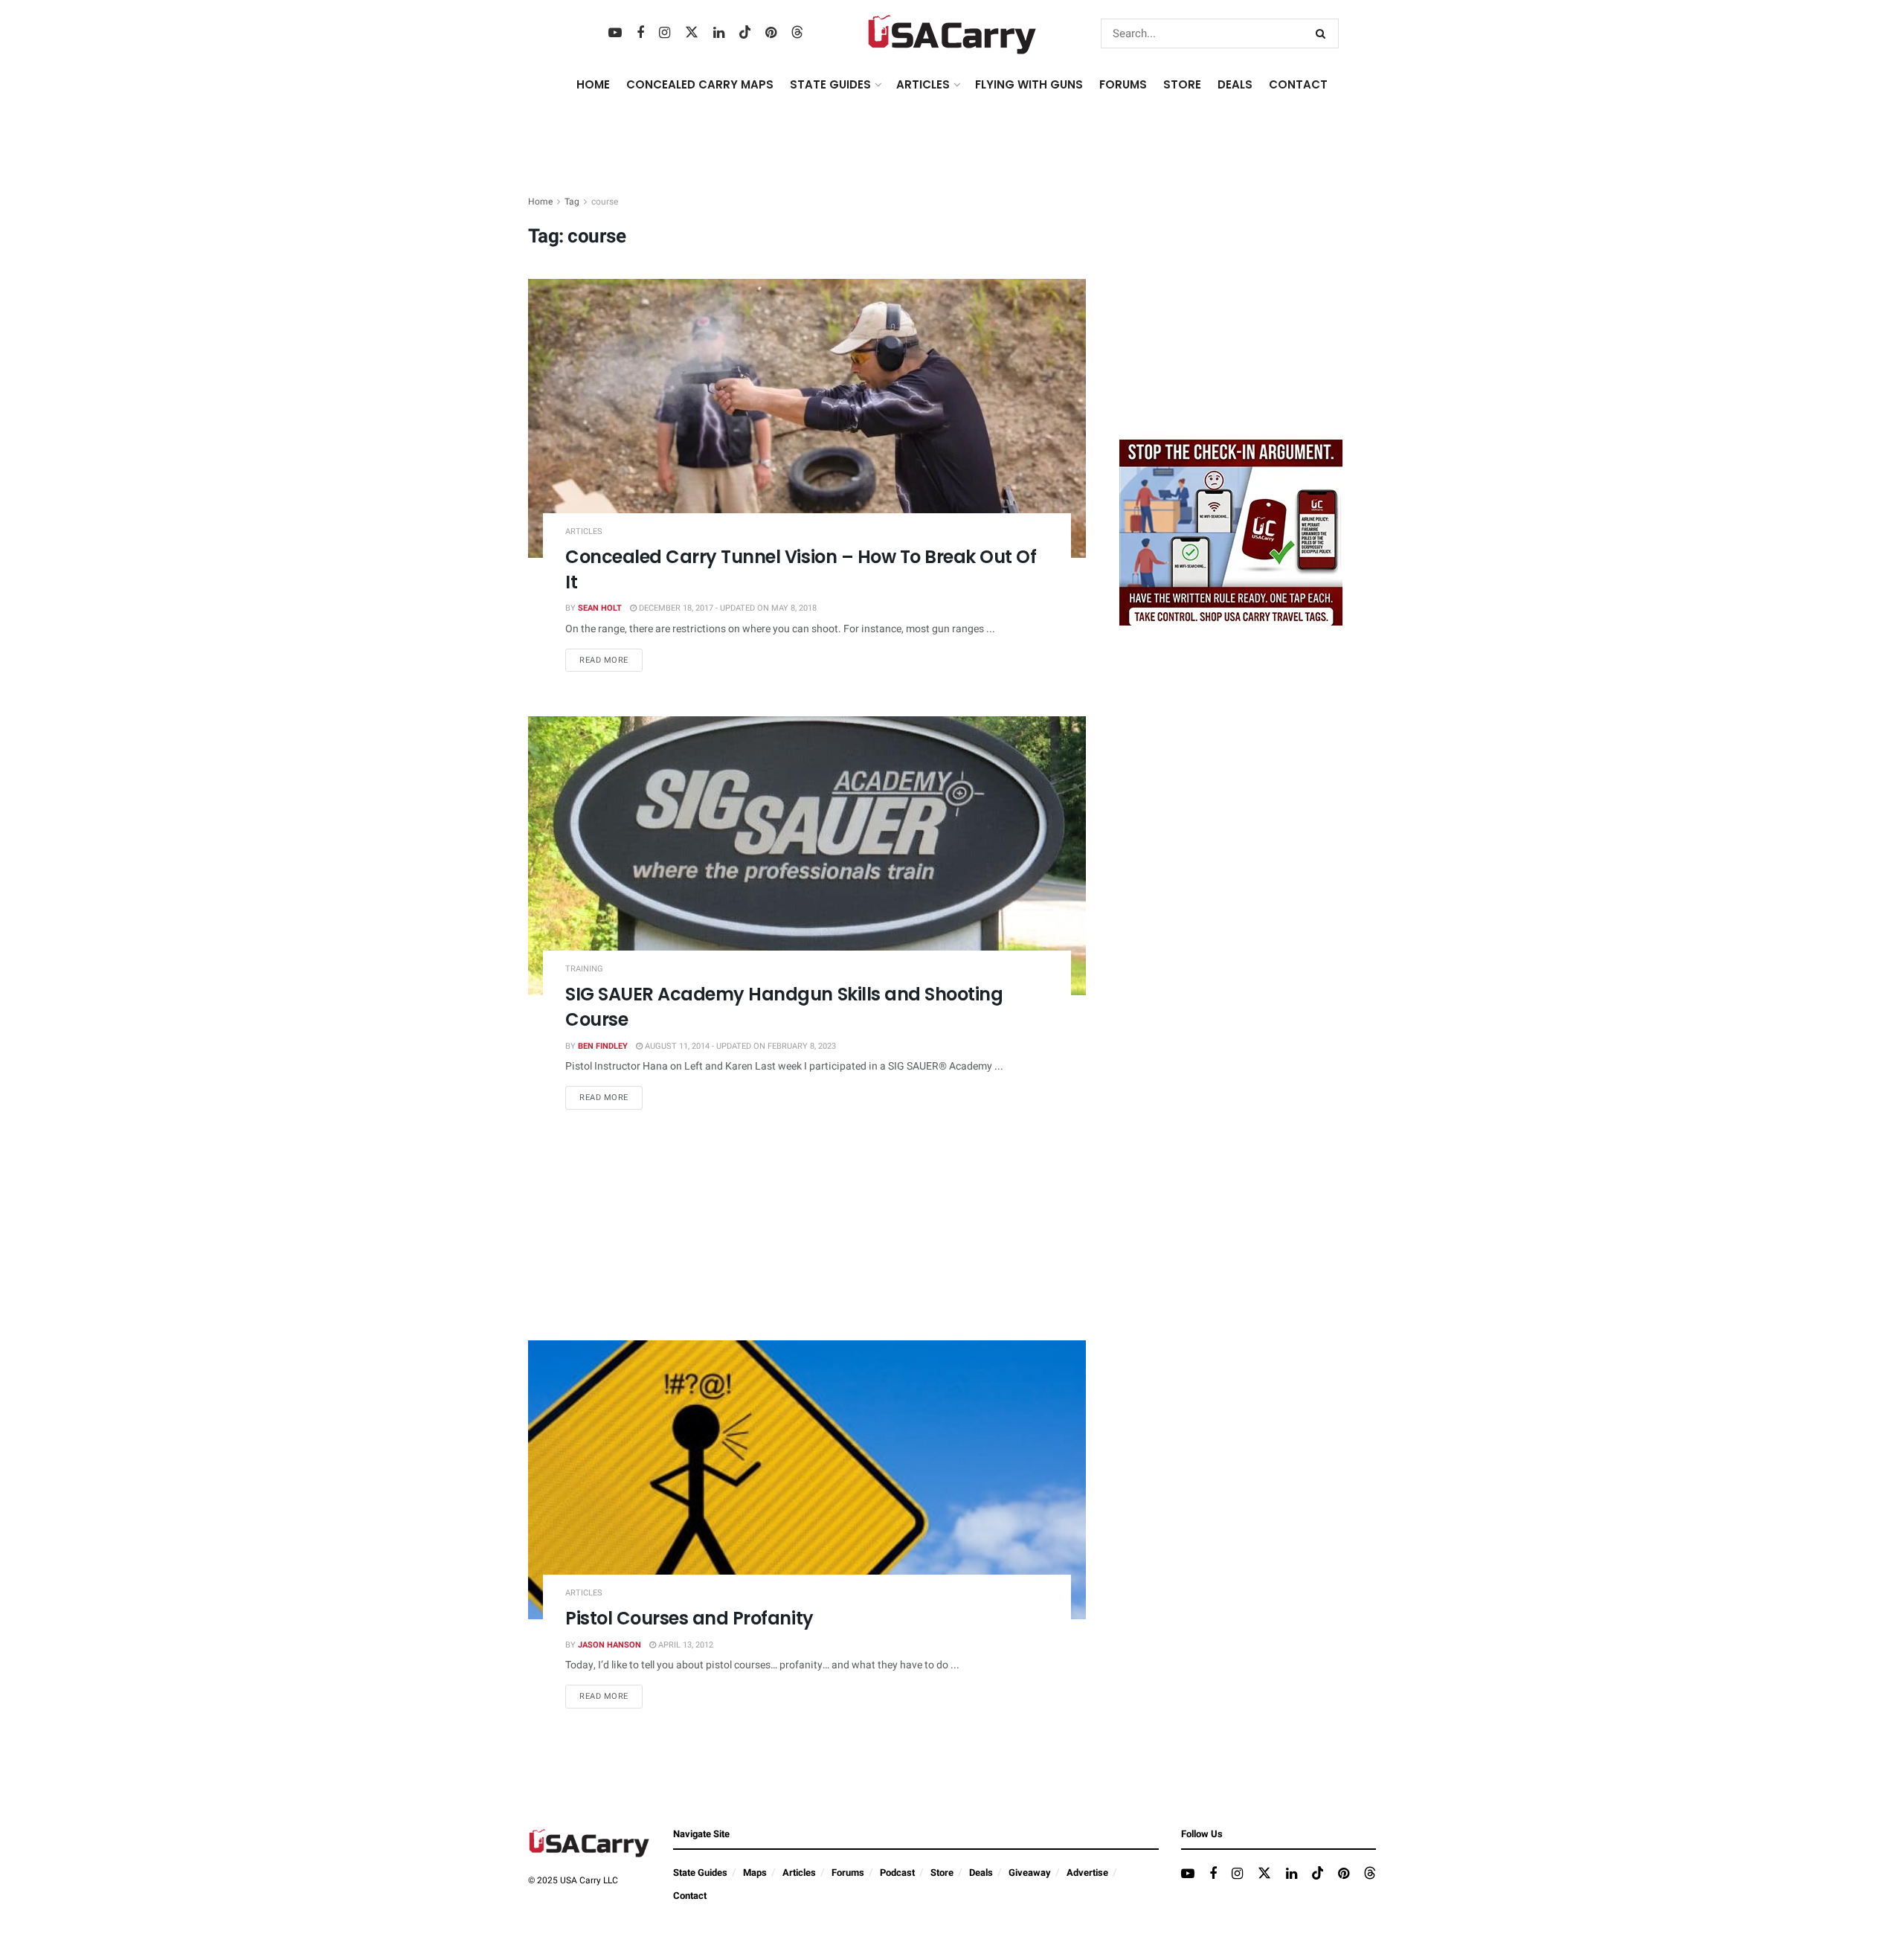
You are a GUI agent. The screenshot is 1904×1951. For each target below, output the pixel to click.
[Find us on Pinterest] (771, 33)
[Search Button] (1324, 33)
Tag (572, 202)
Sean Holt (600, 608)
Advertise (1087, 1873)
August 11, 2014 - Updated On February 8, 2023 (739, 1046)
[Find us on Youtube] (615, 33)
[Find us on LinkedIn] (719, 33)
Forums (848, 1873)
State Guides (700, 1873)
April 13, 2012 (685, 1645)
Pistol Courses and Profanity (689, 1618)
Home (593, 84)
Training (584, 969)
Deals (981, 1873)
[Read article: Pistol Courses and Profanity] (807, 1480)
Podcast (897, 1873)
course (605, 202)
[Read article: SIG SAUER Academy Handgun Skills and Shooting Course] (807, 856)
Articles (584, 531)
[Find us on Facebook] (640, 33)
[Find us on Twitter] (692, 33)
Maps (755, 1873)
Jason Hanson (610, 1645)
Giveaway (1030, 1873)
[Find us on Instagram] (665, 33)
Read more (611, 660)
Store (942, 1873)
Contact (1298, 84)
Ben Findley (603, 1046)
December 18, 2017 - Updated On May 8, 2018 (727, 608)
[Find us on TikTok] (745, 33)
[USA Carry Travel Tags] (1231, 532)
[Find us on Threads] (797, 33)
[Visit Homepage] (952, 33)
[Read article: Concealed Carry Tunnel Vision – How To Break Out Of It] (807, 418)
